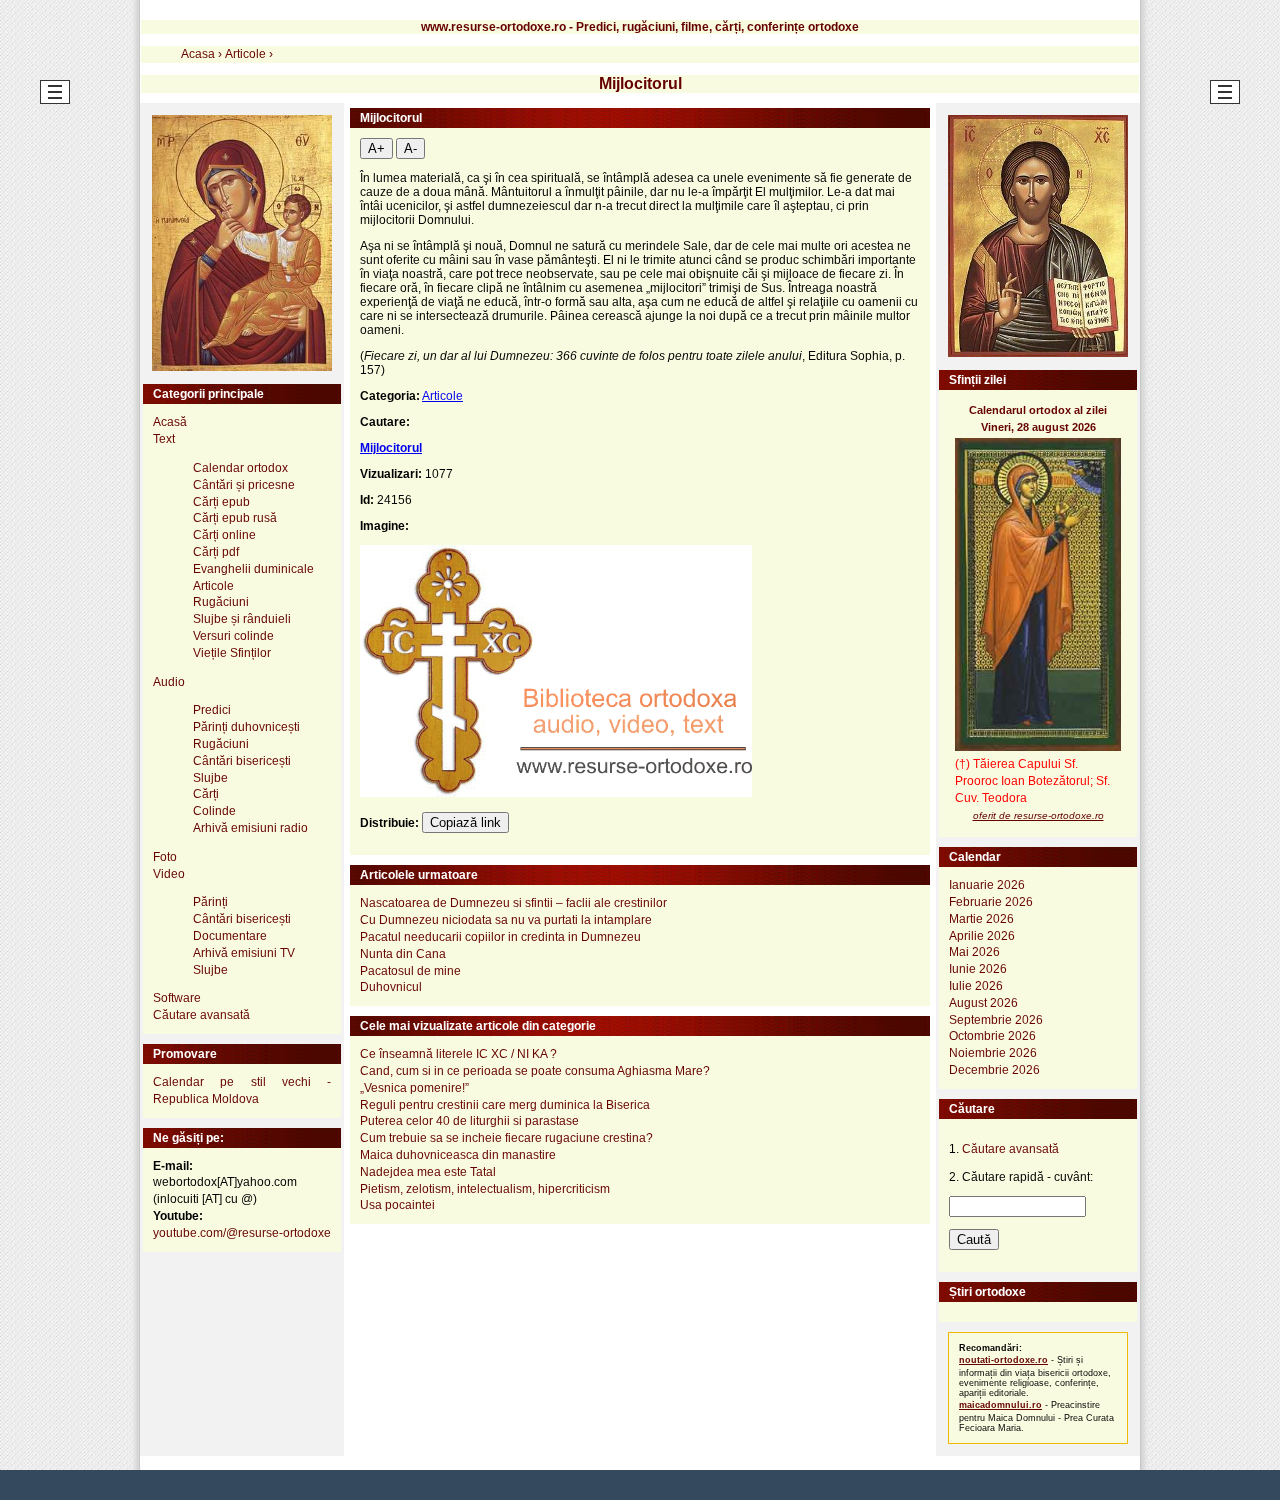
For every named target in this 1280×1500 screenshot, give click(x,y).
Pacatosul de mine (410, 971)
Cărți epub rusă (235, 518)
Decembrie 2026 (994, 1070)
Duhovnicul (391, 987)
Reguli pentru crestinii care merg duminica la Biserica (505, 1105)
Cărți (206, 794)
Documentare (230, 936)
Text (164, 439)
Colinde (214, 811)
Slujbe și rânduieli (242, 619)
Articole (442, 396)
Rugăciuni (221, 602)
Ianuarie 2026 (987, 885)
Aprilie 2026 (982, 936)
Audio (169, 682)
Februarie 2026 (991, 902)
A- (410, 148)
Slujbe (210, 778)
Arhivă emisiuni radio (250, 828)
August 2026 (983, 1003)
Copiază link (465, 822)
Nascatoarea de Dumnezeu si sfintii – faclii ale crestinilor (513, 903)
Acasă (170, 422)
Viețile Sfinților (232, 653)
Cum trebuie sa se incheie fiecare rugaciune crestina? (506, 1138)
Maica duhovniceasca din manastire (458, 1155)
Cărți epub (221, 502)
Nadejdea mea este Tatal (428, 1172)
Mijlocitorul (391, 448)
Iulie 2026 (976, 986)
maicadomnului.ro (1000, 1405)
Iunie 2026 (978, 969)
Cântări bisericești (242, 761)
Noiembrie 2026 (993, 1053)
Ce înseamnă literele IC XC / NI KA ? (458, 1054)
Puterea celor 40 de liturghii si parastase (469, 1121)
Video (169, 874)
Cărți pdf (216, 552)
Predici (212, 710)
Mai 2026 (974, 952)
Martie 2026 (981, 919)
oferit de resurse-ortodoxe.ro (1038, 815)
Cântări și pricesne (244, 485)
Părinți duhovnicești (246, 727)
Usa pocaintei (397, 1205)
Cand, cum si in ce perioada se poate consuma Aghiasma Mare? (535, 1071)
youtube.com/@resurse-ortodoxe (242, 1233)
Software (177, 998)
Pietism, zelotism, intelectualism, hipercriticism (485, 1189)
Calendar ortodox (240, 468)
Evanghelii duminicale (253, 569)
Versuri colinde (233, 636)
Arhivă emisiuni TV (244, 953)
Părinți (210, 902)
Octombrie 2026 (992, 1036)
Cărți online (224, 535)
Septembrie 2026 (996, 1020)
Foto (165, 857)
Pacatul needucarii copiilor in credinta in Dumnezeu (500, 937)
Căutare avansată (201, 1015)
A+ (376, 148)
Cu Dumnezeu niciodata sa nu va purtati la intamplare (506, 920)
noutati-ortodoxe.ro (1003, 1360)
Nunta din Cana (403, 954)
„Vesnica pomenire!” (414, 1088)
